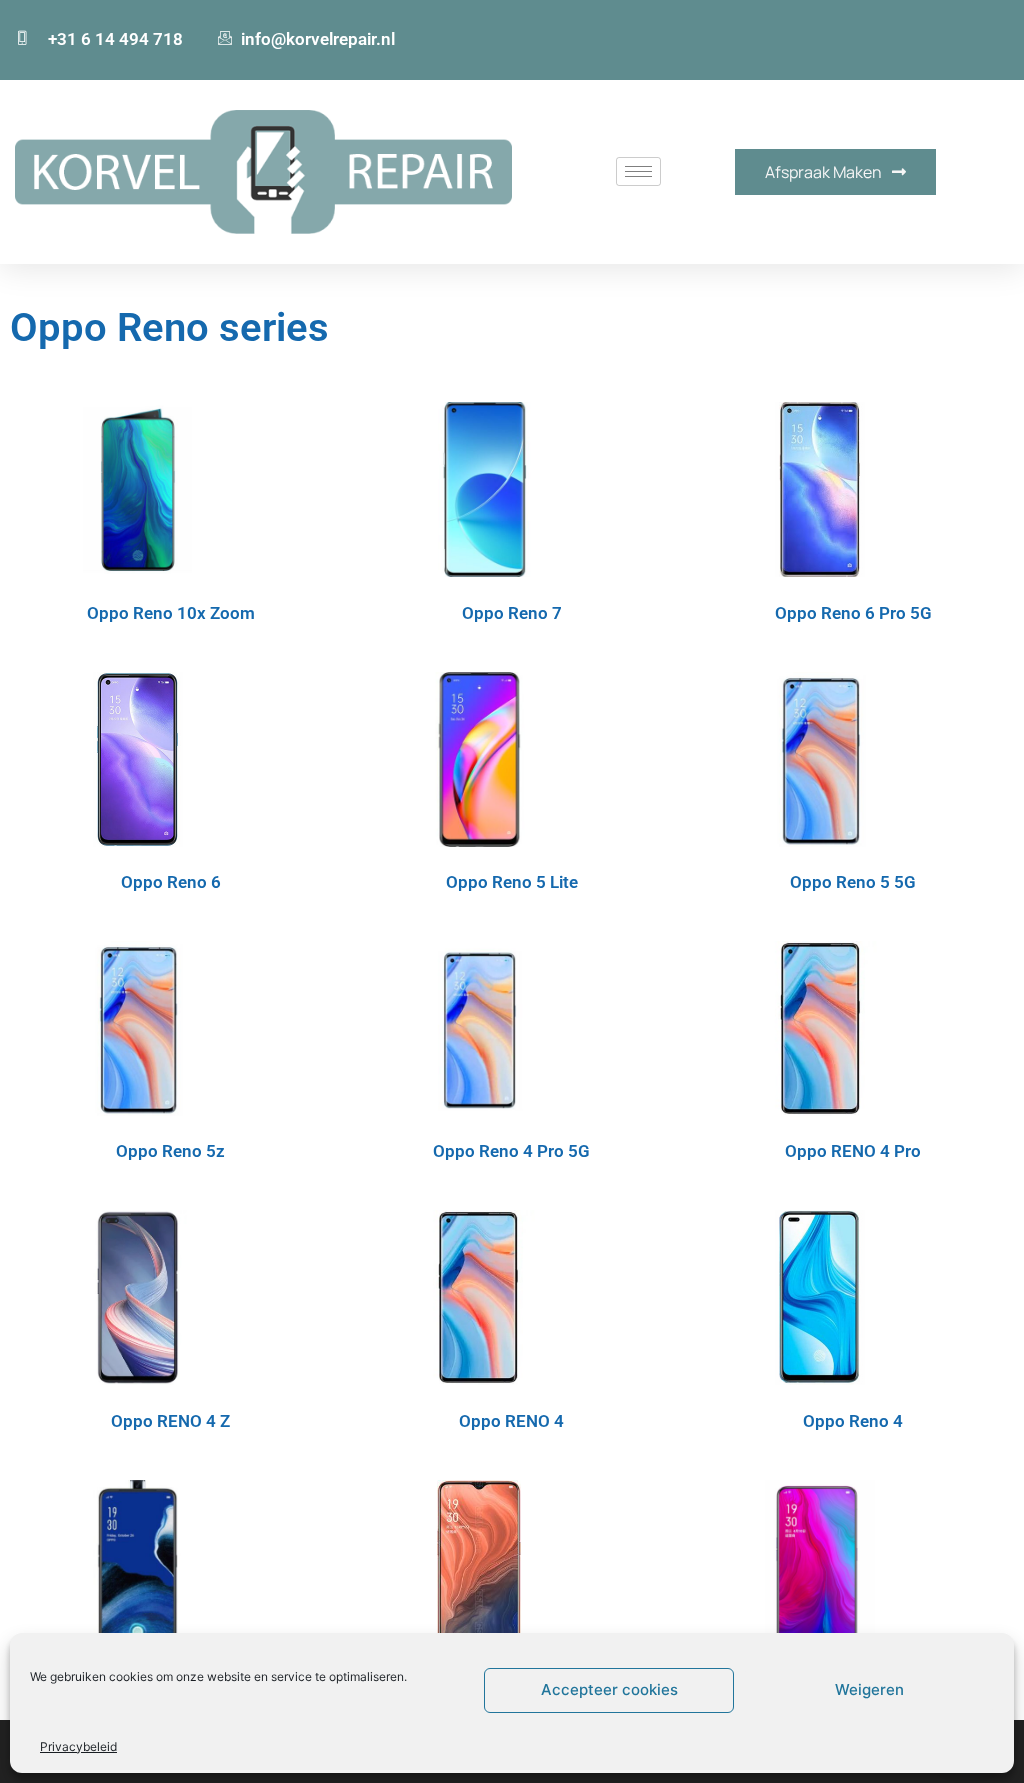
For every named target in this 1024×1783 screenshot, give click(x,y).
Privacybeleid (78, 1746)
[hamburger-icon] (638, 171)
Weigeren (869, 1689)
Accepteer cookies (609, 1689)
